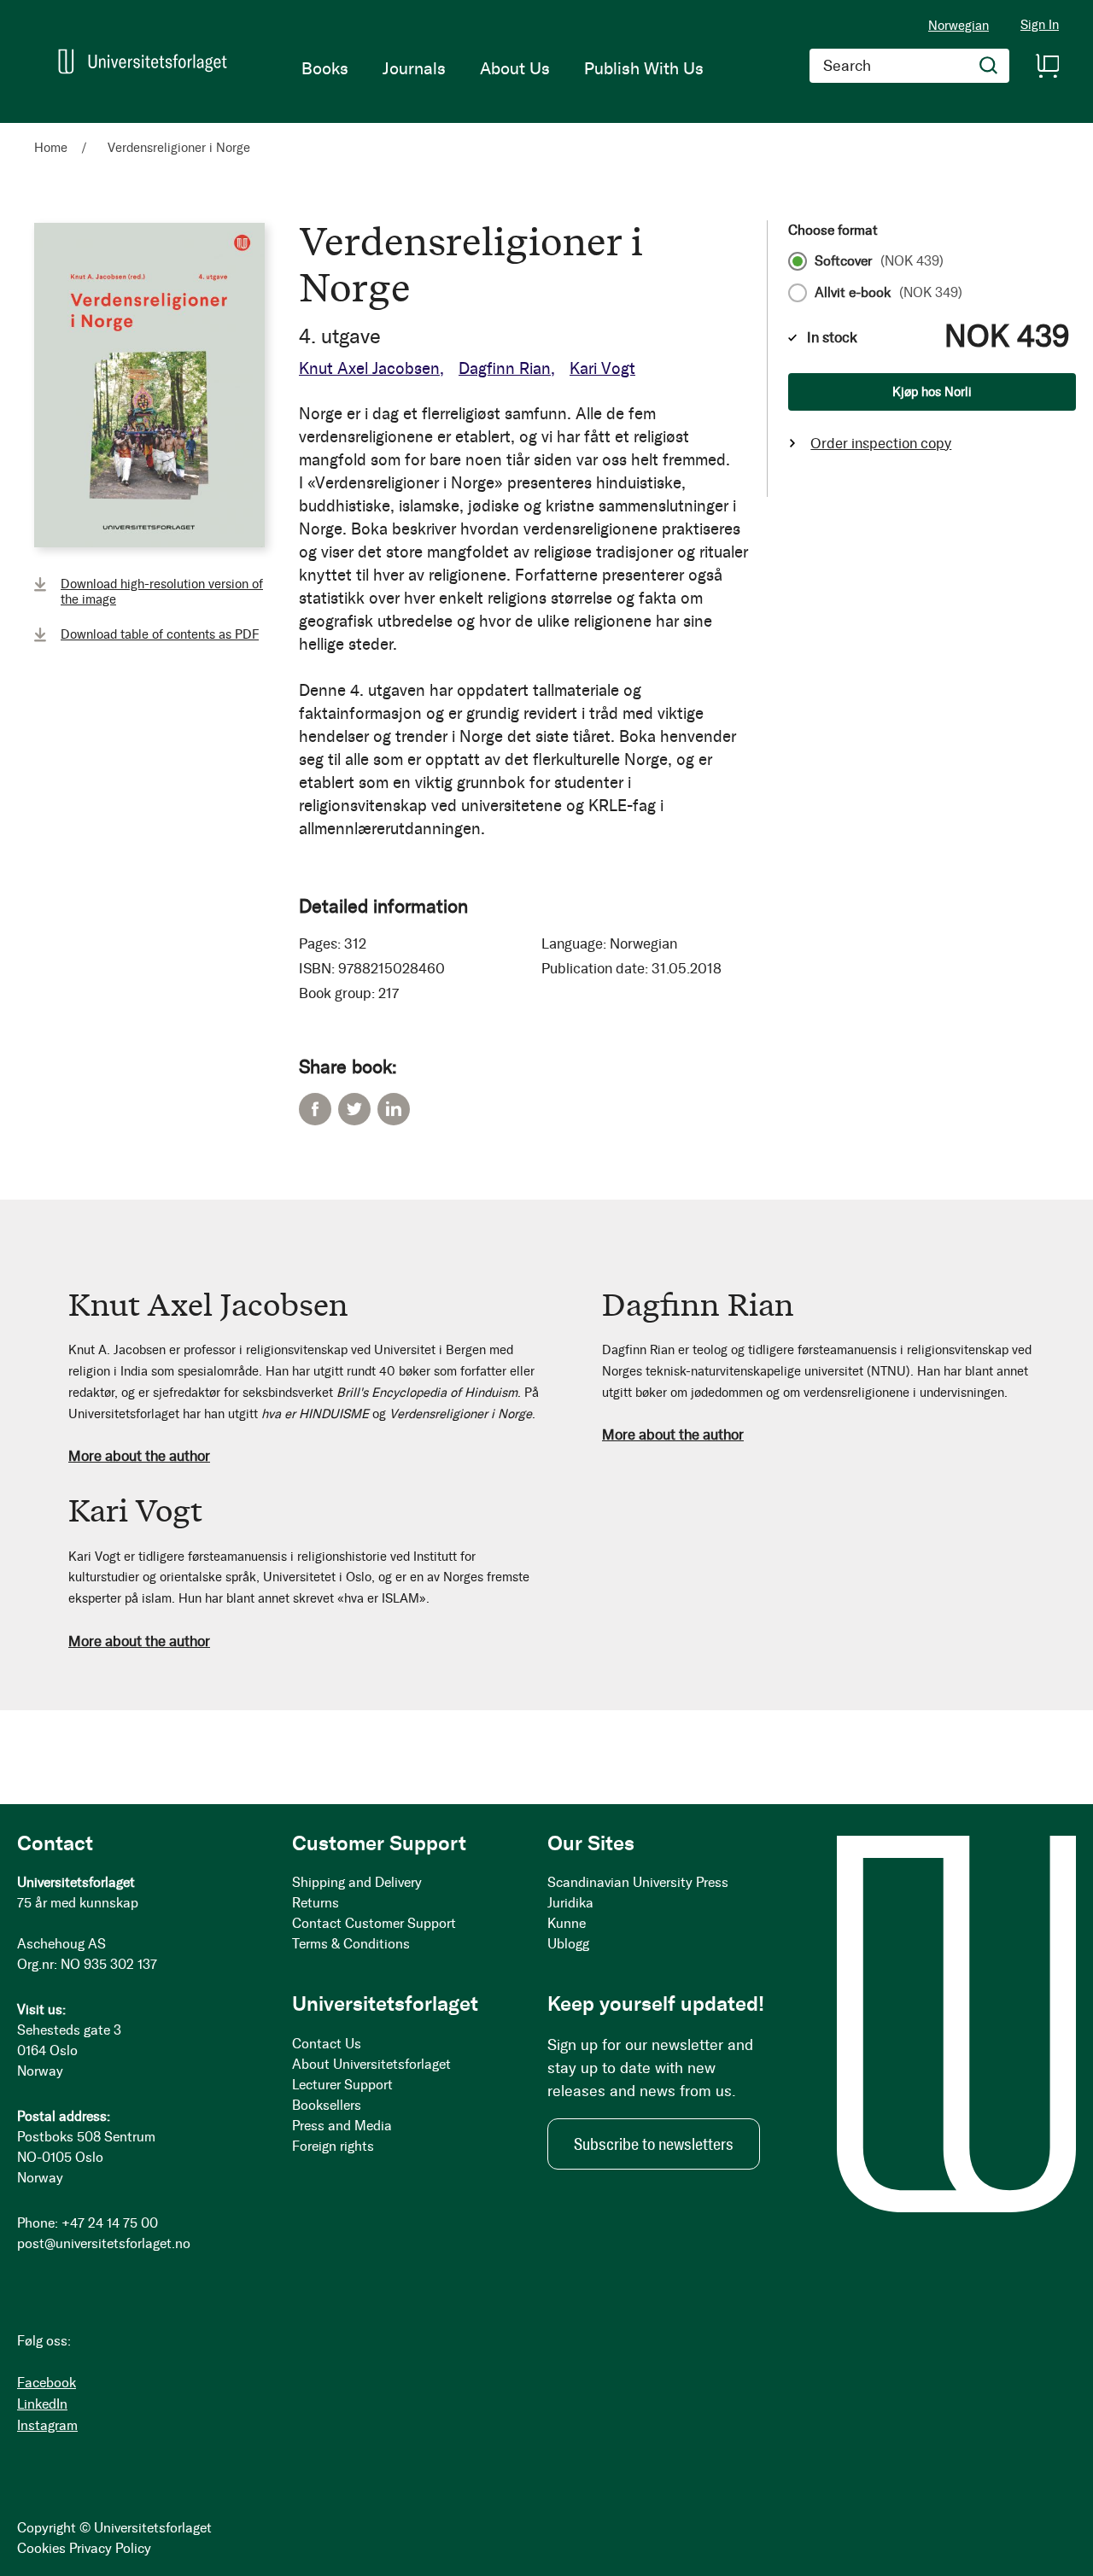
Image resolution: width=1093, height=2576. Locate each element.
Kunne (567, 1923)
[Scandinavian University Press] (143, 61)
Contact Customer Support (374, 1923)
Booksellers (327, 2105)
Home (51, 148)
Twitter (354, 1109)
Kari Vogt (602, 368)
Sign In (1040, 25)
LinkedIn (394, 1109)
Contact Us (327, 2044)
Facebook (315, 1109)
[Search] (989, 66)
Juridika (570, 1903)
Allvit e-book (888, 293)
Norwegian (959, 26)
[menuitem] (325, 68)
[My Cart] (1047, 66)
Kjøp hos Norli (932, 392)
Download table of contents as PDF (160, 634)
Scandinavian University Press (638, 1882)
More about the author (139, 1456)
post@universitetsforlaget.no (104, 2243)
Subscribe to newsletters (654, 2144)
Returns (316, 1903)
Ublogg (568, 1944)
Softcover (879, 261)
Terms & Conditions (351, 1944)
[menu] (503, 68)
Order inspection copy (881, 443)
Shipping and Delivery (357, 1882)
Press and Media (342, 2126)
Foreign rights (333, 2146)
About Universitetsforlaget (371, 2064)
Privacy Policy (110, 2548)
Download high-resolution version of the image (162, 592)
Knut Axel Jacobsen (369, 368)
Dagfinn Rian (505, 368)
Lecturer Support (342, 2085)
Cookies (41, 2548)
